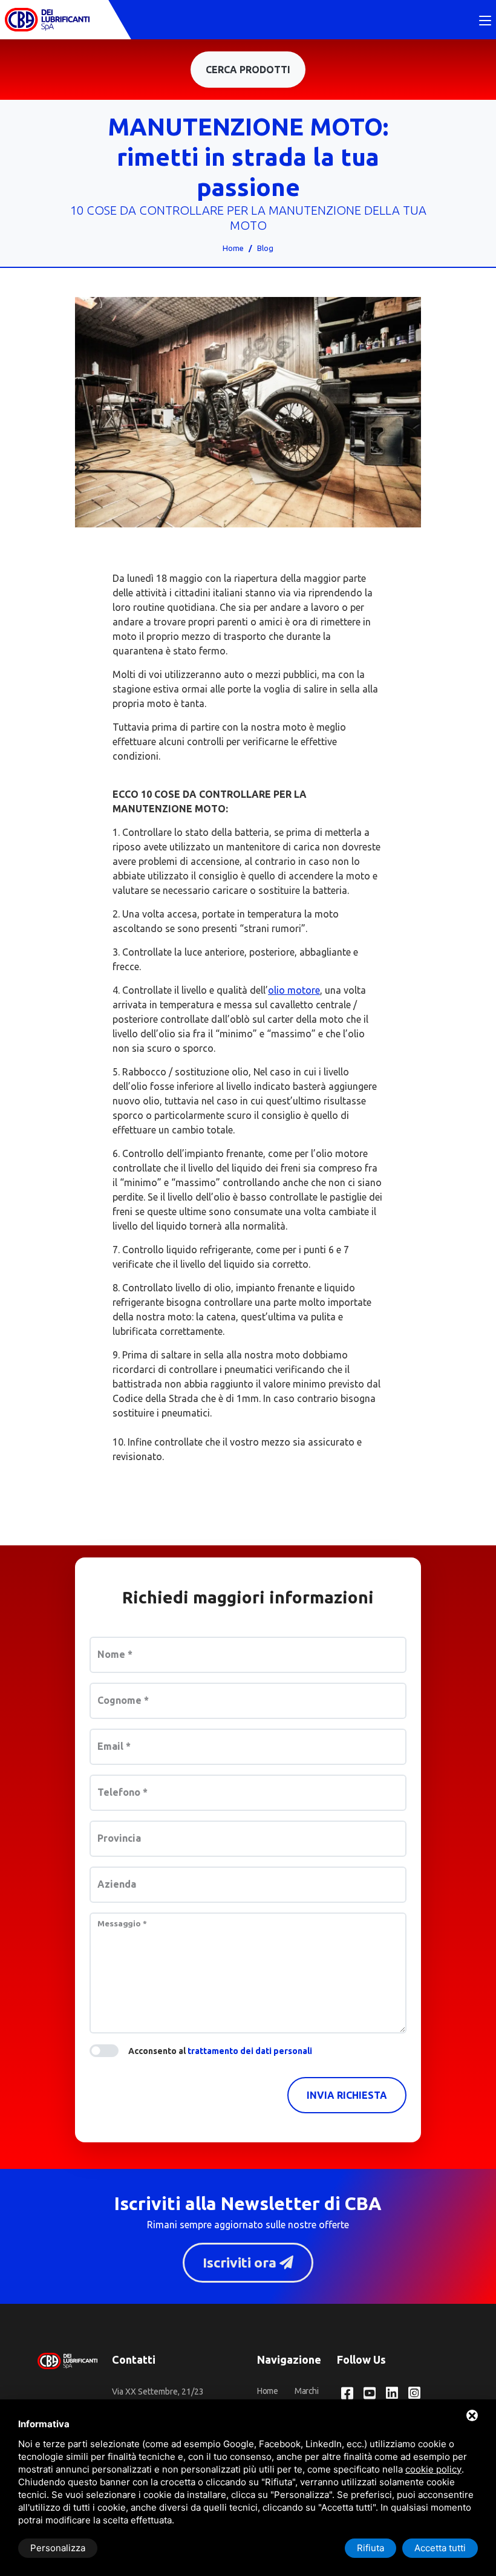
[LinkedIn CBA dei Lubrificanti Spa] (392, 2394)
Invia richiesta (347, 2095)
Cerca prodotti (248, 70)
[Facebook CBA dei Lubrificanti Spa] (347, 2394)
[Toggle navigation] (485, 21)
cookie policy (433, 2469)
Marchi (306, 2391)
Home (233, 248)
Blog (265, 248)
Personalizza (58, 2548)
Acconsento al (220, 2051)
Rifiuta (370, 2548)
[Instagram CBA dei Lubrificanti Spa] (414, 2394)
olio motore (294, 990)
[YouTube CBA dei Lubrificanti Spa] (370, 2394)
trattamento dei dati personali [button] (250, 2051)
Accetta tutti (440, 2548)
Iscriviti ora (241, 2262)
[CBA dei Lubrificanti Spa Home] (47, 20)
